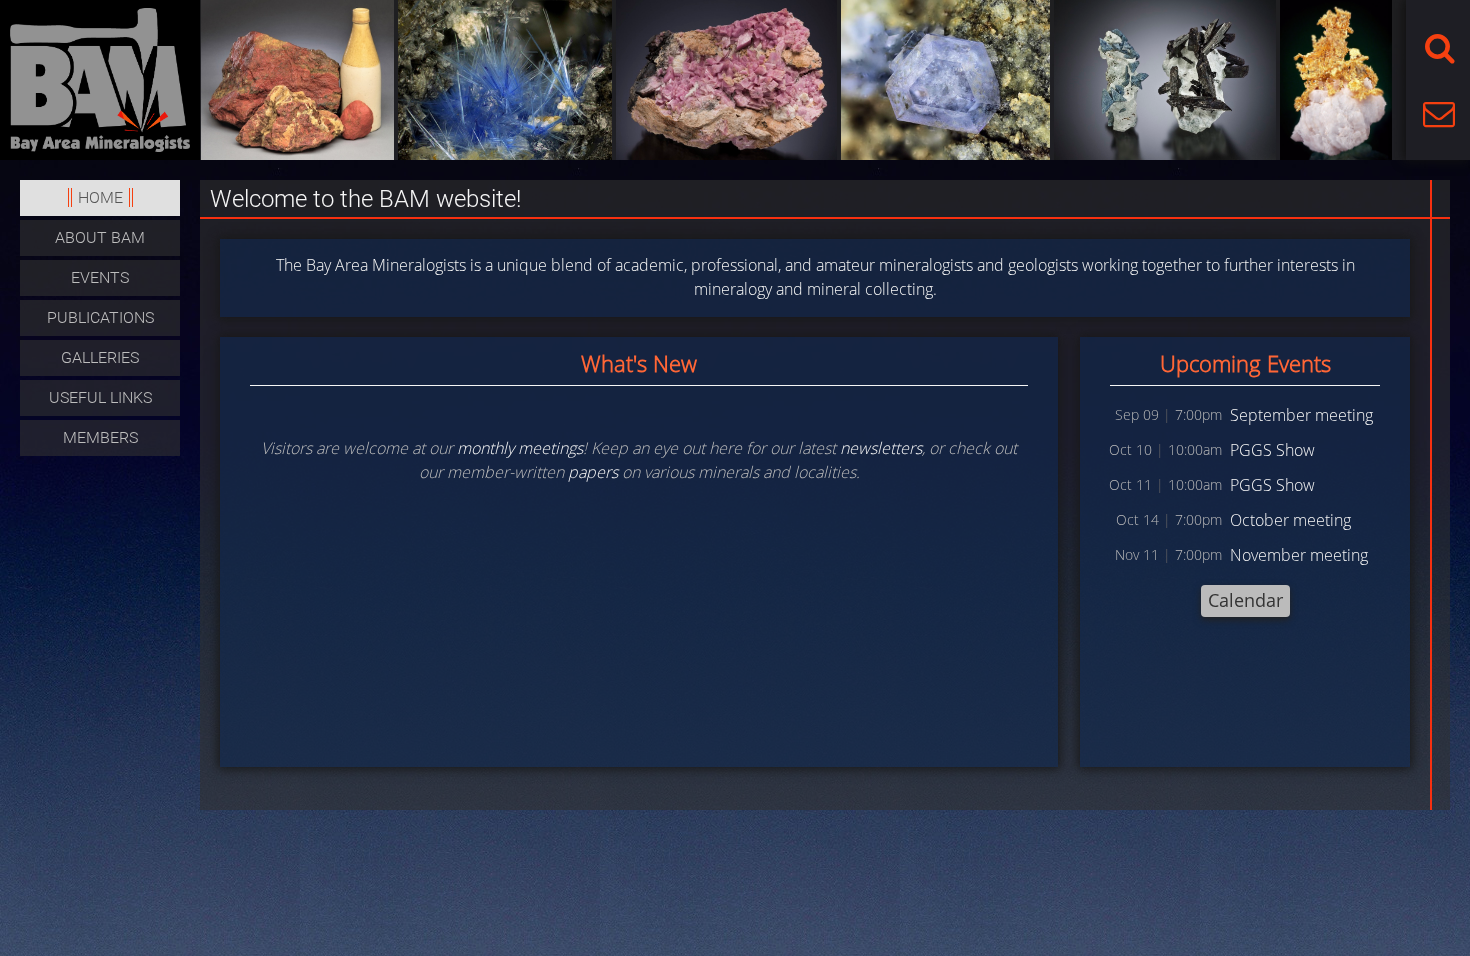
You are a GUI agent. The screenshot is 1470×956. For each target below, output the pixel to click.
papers (593, 472)
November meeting (1299, 555)
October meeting (1290, 520)
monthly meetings (520, 448)
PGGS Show (1272, 450)
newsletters (881, 448)
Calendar (1245, 600)
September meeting (1301, 415)
